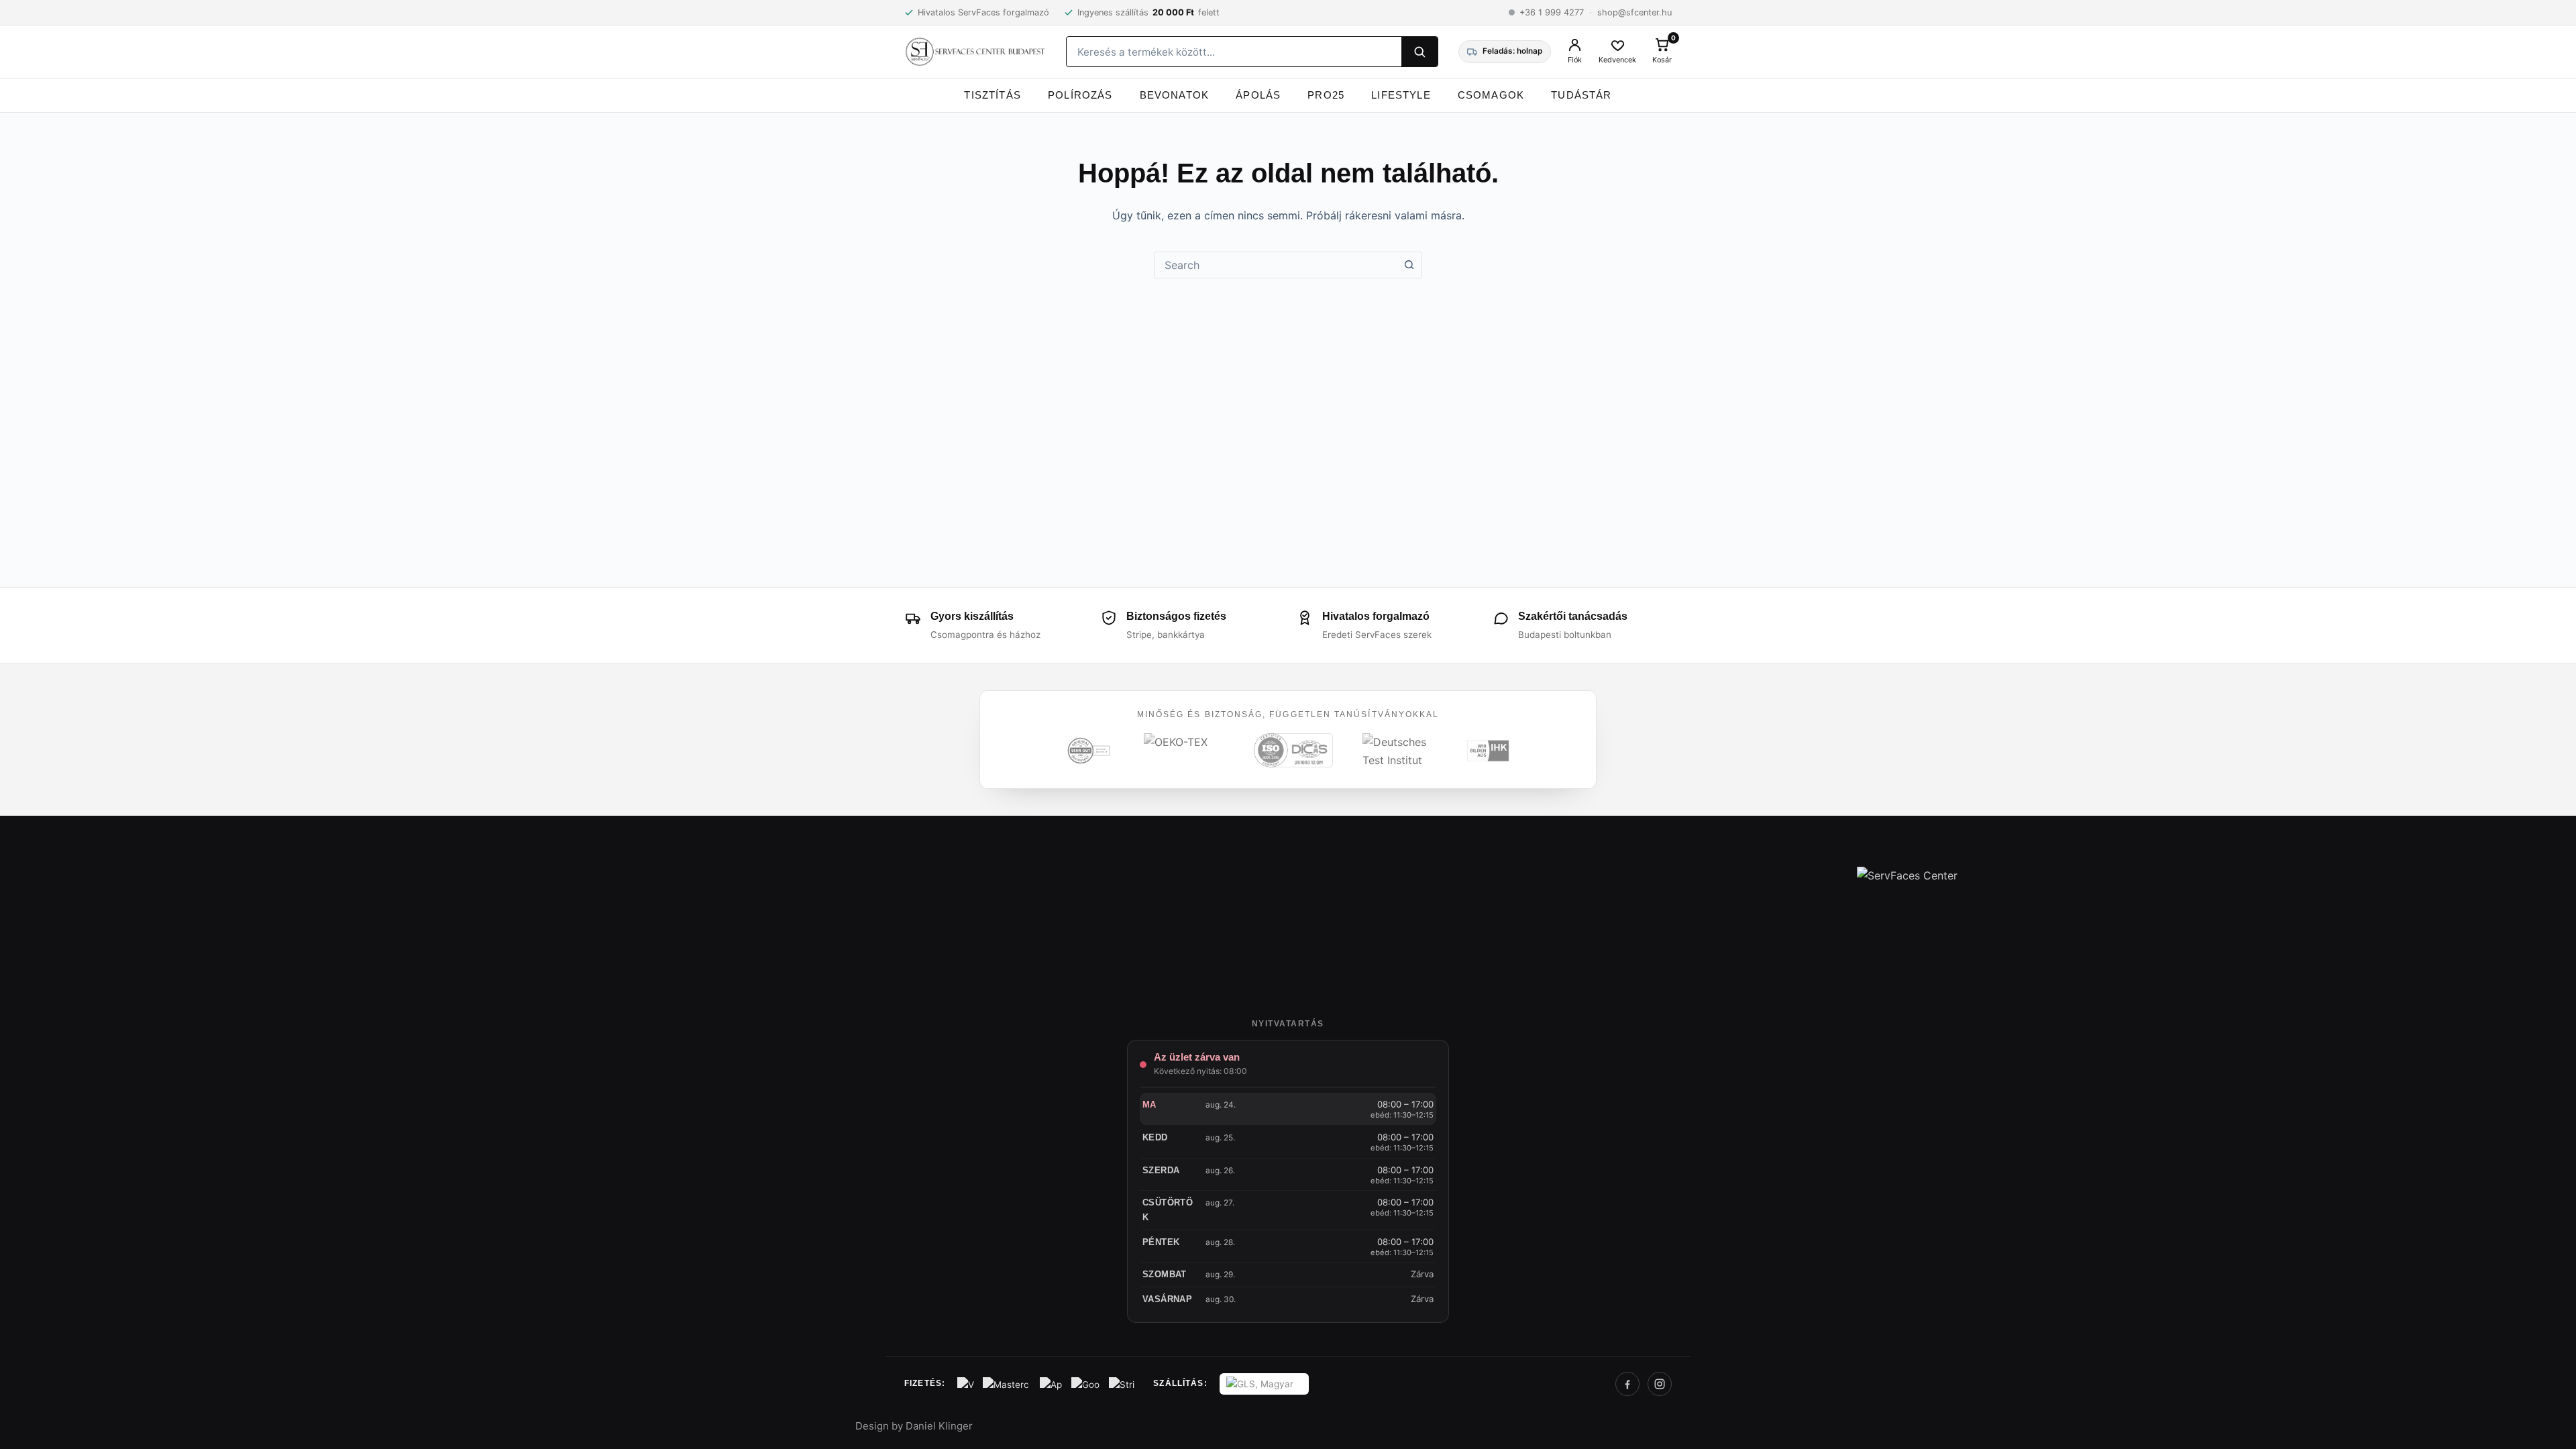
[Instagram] (1660, 1384)
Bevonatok (1175, 95)
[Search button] (1409, 265)
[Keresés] (1419, 52)
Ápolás (1258, 95)
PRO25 (1326, 95)
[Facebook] (1627, 1384)
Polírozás (1080, 95)
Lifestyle (1401, 95)
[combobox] (1275, 265)
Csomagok (1491, 95)
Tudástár (1581, 95)
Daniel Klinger (939, 1426)
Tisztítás (992, 95)
